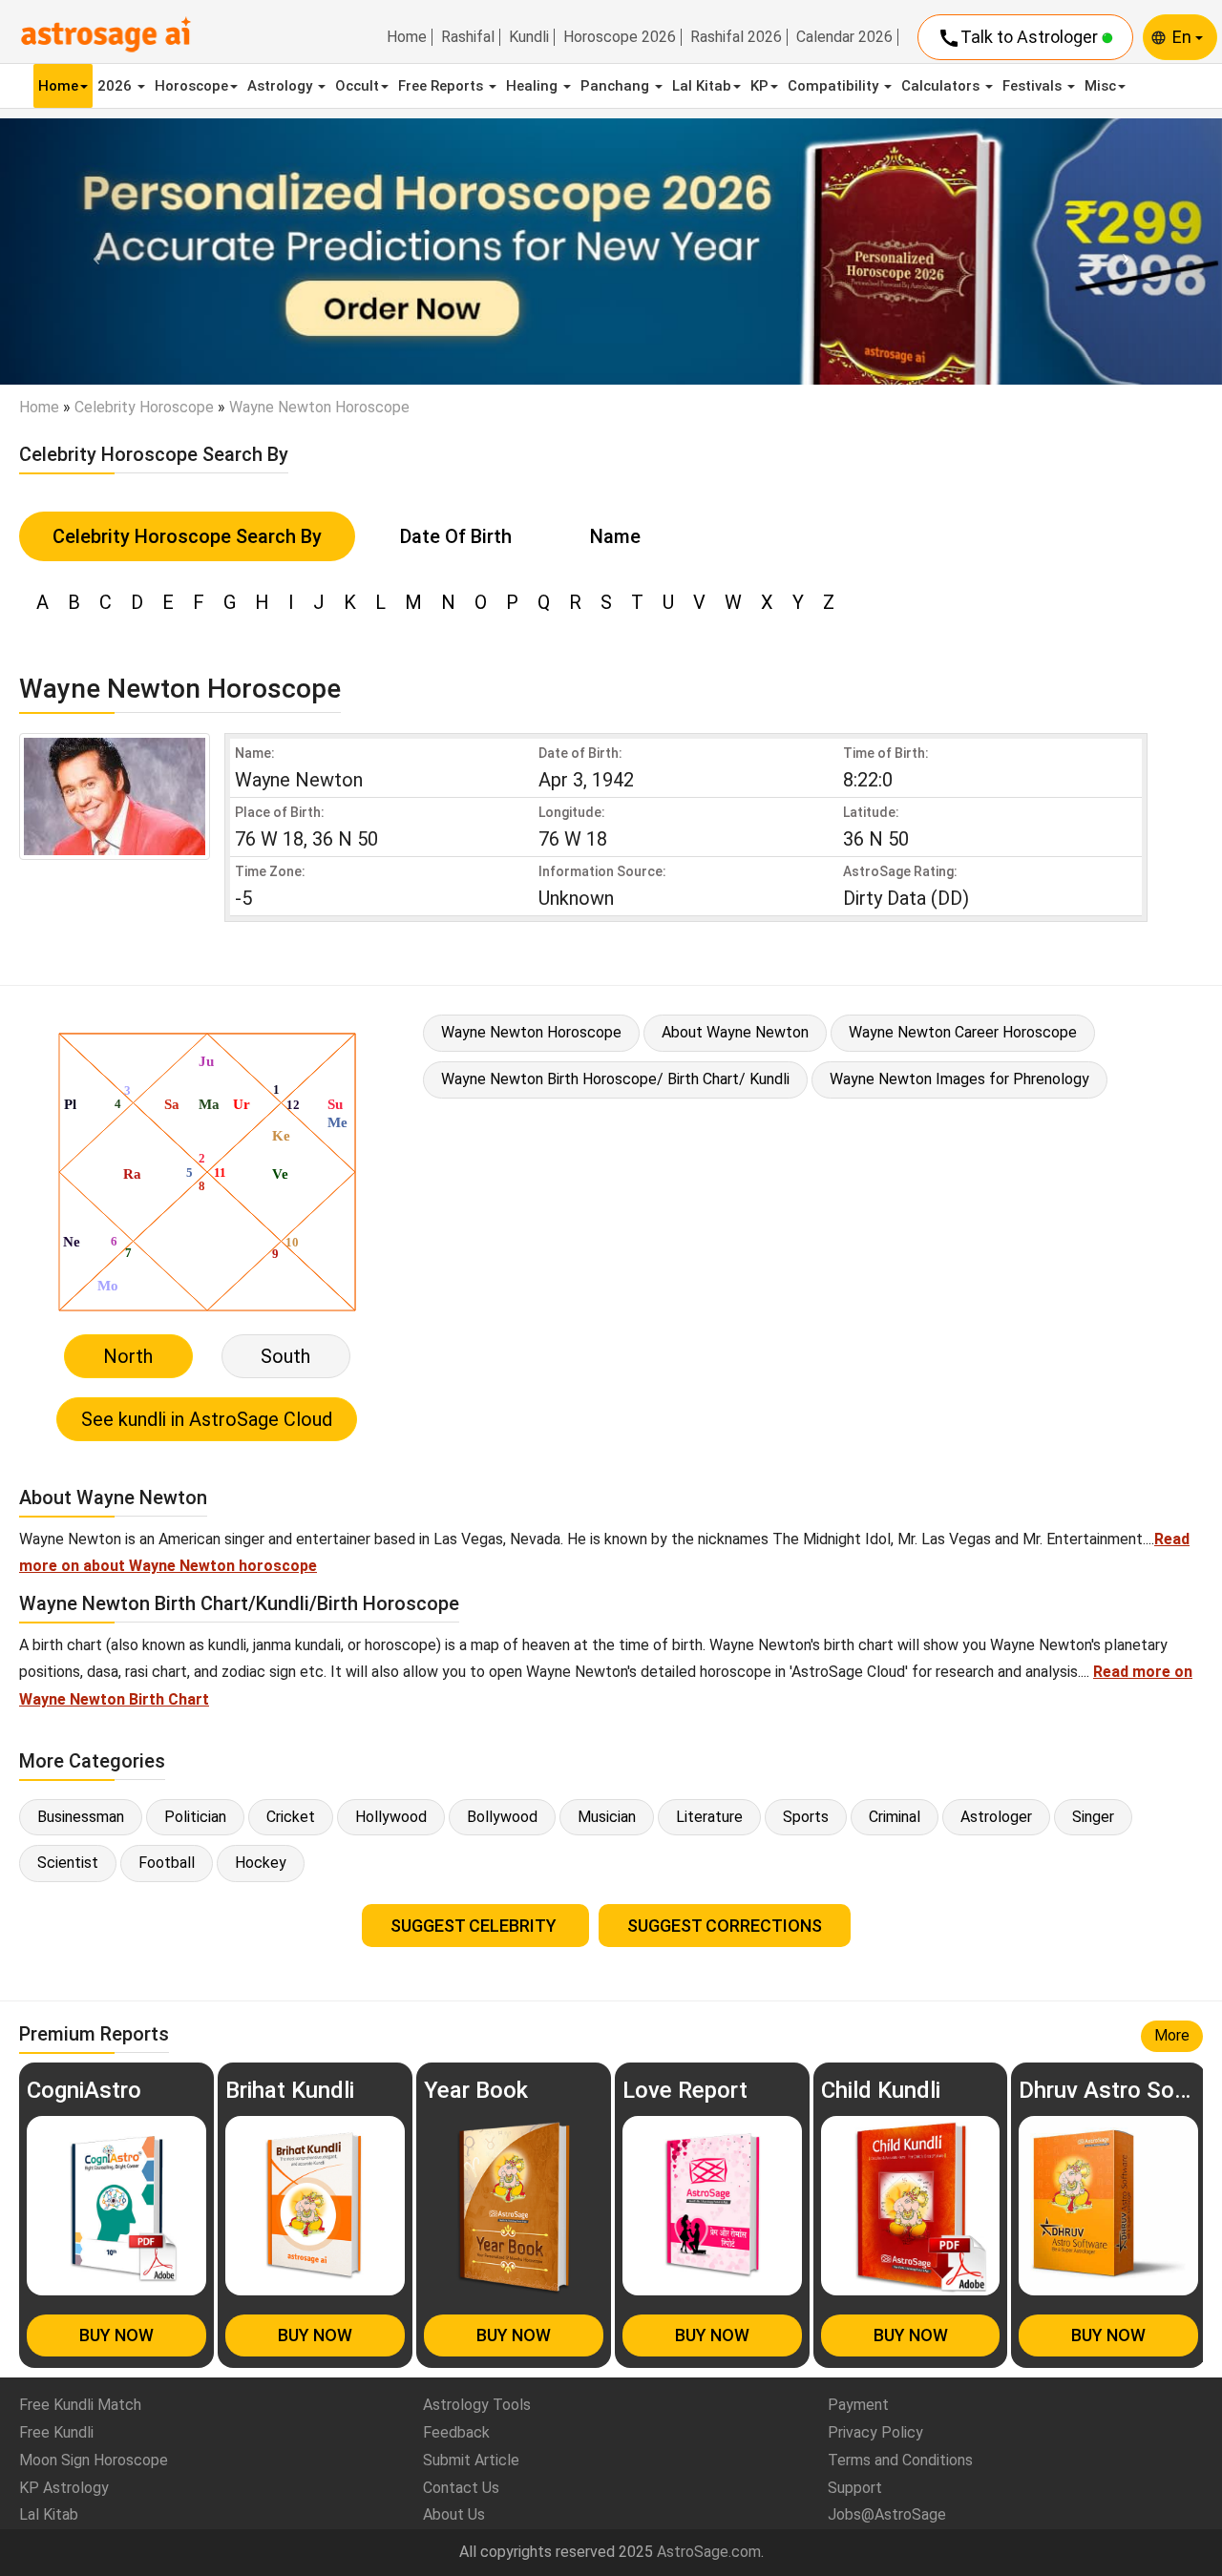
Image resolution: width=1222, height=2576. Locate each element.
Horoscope (191, 86)
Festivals (1034, 86)
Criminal (895, 1817)
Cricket (291, 1817)
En (1184, 37)
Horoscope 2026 (620, 37)
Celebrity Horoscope (144, 407)
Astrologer (996, 1817)
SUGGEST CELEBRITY (475, 1926)
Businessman (81, 1817)
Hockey (261, 1863)
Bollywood (502, 1817)
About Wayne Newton (735, 1032)
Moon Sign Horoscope (94, 2460)
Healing (534, 86)
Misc (1100, 86)
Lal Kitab (702, 86)
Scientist (68, 1863)
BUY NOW (116, 2335)
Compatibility (835, 86)
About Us (454, 2514)
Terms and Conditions (900, 2460)
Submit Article (471, 2460)
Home (407, 37)
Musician (607, 1817)
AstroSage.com (709, 2552)
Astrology (282, 86)
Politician (195, 1817)
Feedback (456, 2432)
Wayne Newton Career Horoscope (963, 1032)
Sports (806, 1817)
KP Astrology (64, 2488)
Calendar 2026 (844, 37)
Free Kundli (56, 2432)
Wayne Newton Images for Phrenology (959, 1079)
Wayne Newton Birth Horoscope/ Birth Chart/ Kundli (615, 1079)
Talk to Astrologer (1020, 38)
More (1172, 2035)
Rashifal (468, 37)
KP (759, 86)
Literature (709, 1817)
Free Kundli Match (80, 2405)
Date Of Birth (456, 536)
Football (167, 1863)
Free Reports (442, 86)
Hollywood (391, 1817)
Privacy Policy (875, 2432)
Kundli (529, 37)
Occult (357, 86)
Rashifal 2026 (736, 37)
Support (855, 2488)
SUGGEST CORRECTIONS (725, 1926)
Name (615, 536)
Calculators (942, 86)
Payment (858, 2405)
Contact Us (461, 2488)
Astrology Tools (477, 2405)
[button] (92, 252)
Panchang (617, 86)
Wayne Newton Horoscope (531, 1032)
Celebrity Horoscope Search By (187, 536)
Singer (1093, 1817)
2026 (116, 86)
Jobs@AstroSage (887, 2514)
